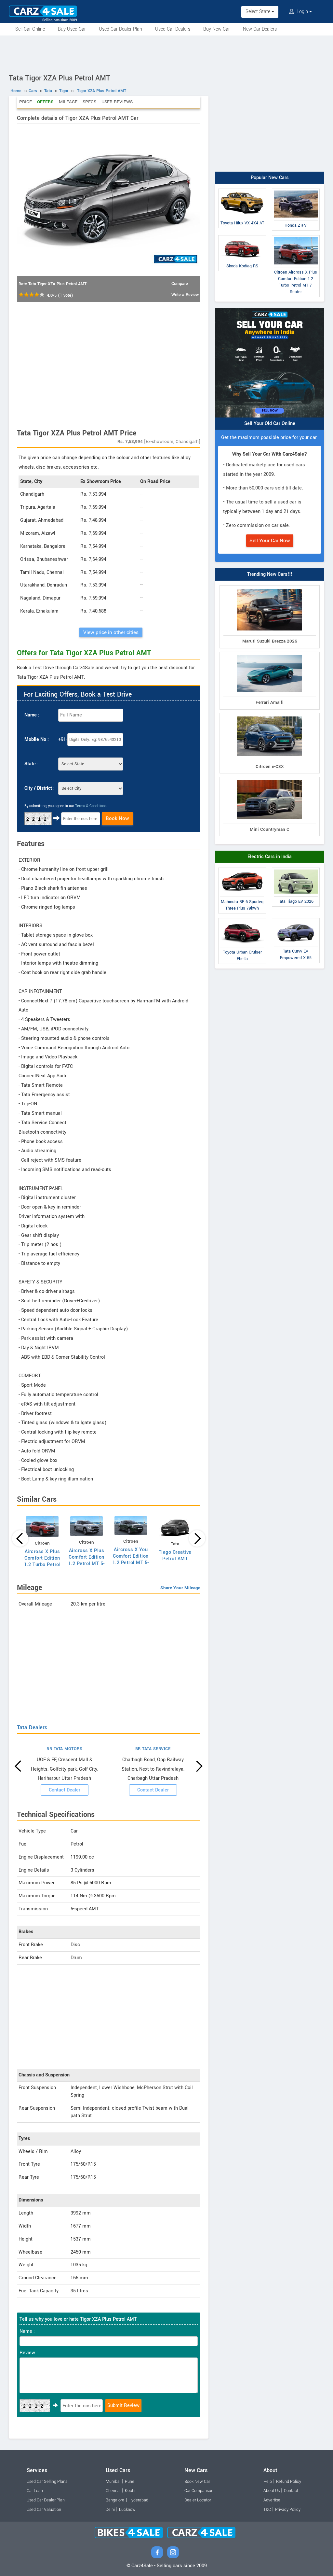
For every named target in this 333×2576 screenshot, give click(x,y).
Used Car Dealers (173, 29)
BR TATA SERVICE (153, 1749)
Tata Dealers (32, 1727)
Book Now (117, 818)
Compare (180, 284)
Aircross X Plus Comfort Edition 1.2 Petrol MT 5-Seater (87, 1560)
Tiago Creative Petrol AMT (175, 1556)
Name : (32, 715)
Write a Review (185, 295)
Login (302, 12)
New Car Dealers (260, 29)
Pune (130, 2482)
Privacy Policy (288, 2510)
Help (268, 2482)
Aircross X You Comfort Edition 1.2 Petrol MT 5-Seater (131, 1559)
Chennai (113, 2491)
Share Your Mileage (180, 1588)
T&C (267, 2510)
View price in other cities (111, 632)
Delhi (110, 2510)
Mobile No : (37, 739)
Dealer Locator (198, 2500)
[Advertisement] (166, 53)
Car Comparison (199, 2491)
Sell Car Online (30, 29)
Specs (89, 102)
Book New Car (197, 2482)
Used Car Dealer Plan (120, 29)
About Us (272, 2491)
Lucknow (127, 2510)
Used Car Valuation (44, 2510)
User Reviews (117, 102)
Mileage (68, 102)
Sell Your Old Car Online (270, 424)
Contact (291, 2491)
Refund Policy (289, 2482)
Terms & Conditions (91, 806)
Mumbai (113, 2482)
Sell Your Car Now (270, 541)
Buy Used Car (72, 29)
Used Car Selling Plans (47, 2482)
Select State (259, 12)
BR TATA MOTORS (64, 1749)
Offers (45, 102)
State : (31, 764)
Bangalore (115, 2500)
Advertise (272, 2500)
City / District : (40, 788)
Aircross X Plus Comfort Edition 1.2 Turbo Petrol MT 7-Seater (42, 1561)
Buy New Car (217, 29)
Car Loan (35, 2491)
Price (26, 102)
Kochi (130, 2491)
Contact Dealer (65, 1790)
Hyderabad (138, 2500)
